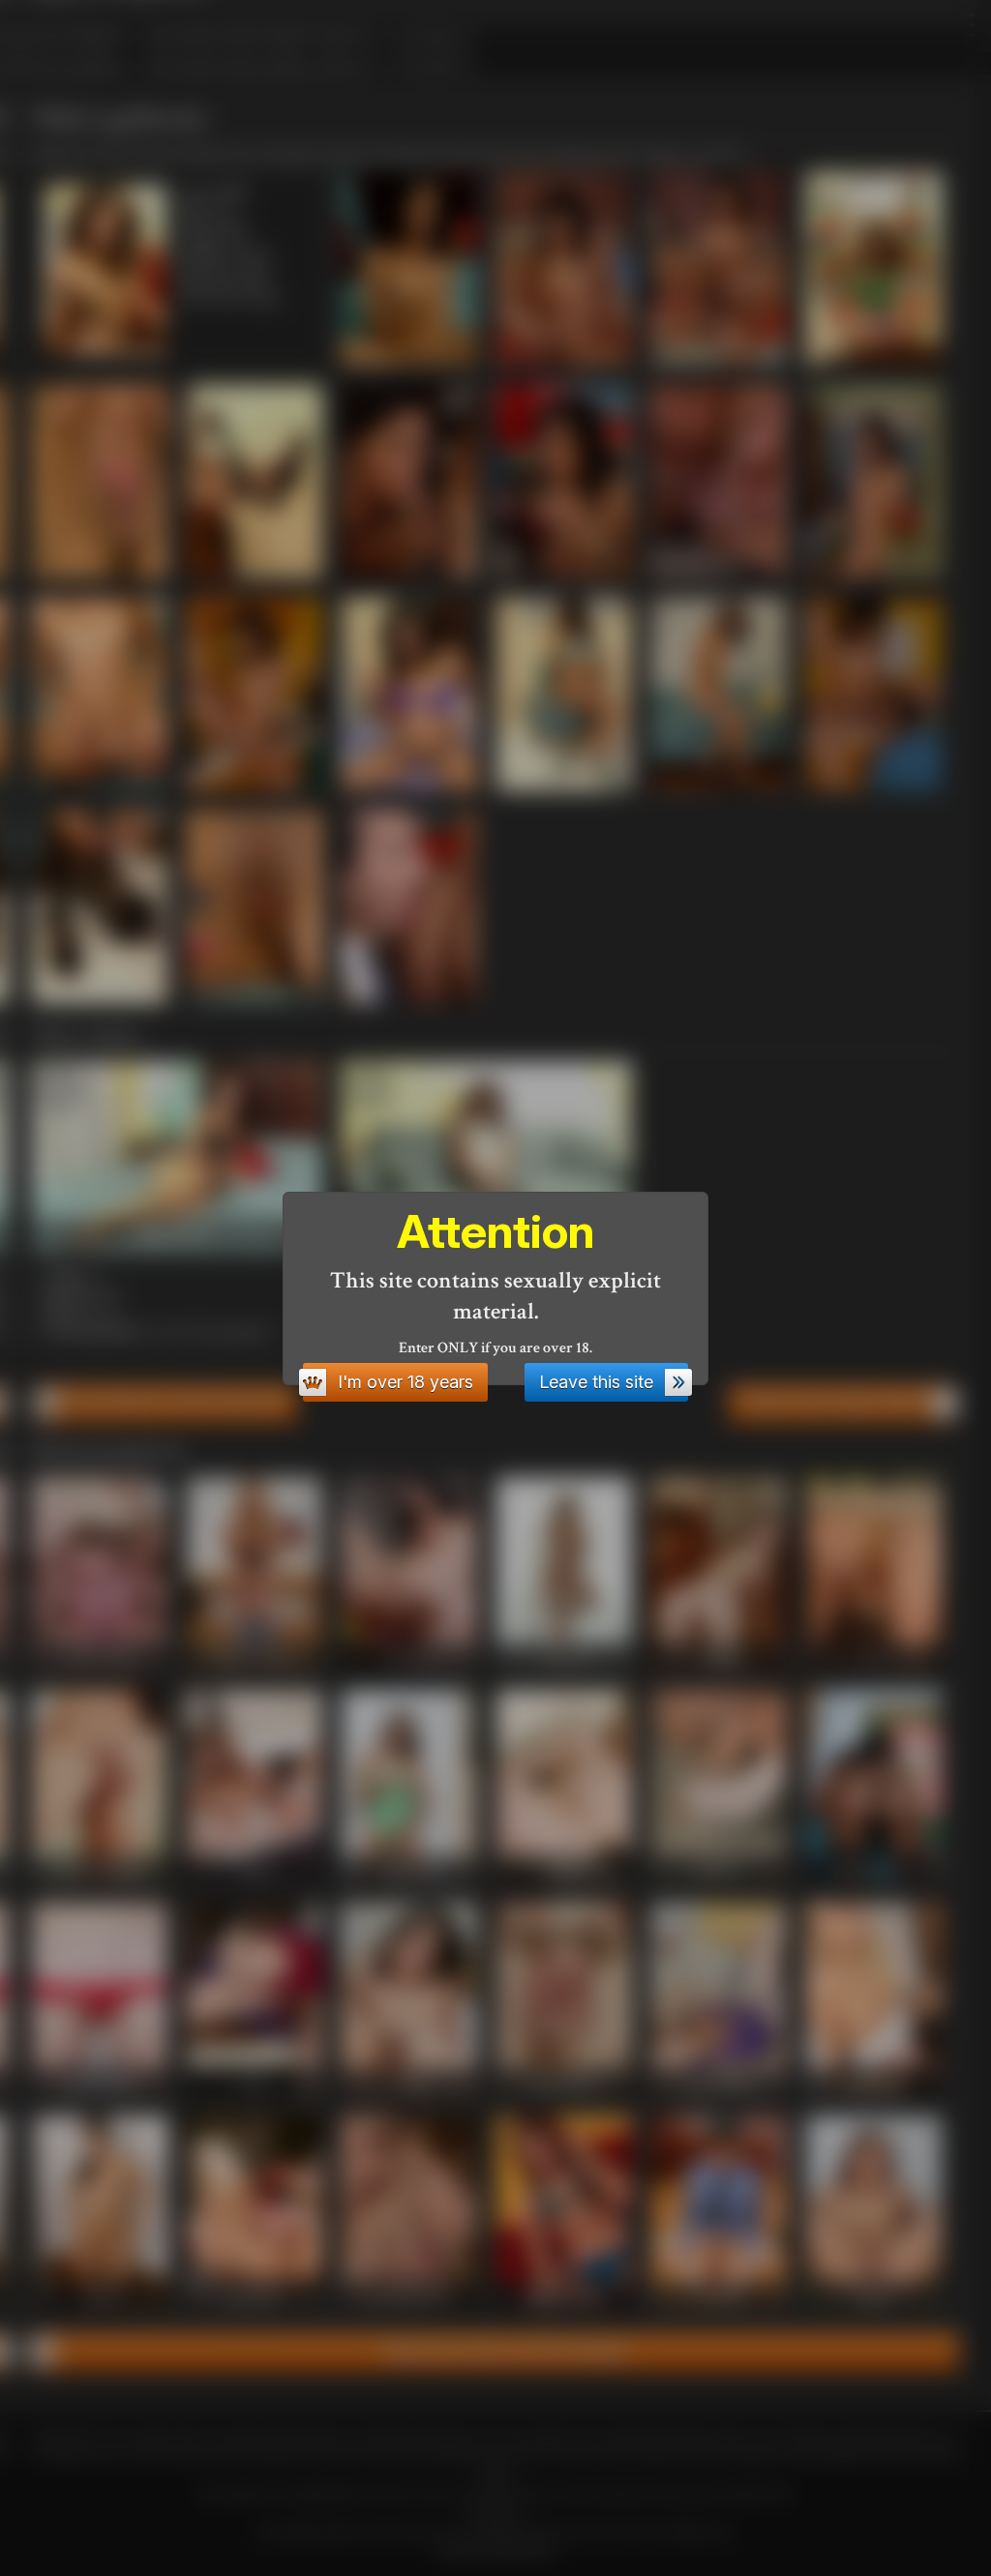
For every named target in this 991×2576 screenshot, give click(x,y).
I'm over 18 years (405, 1382)
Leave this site (596, 1382)
